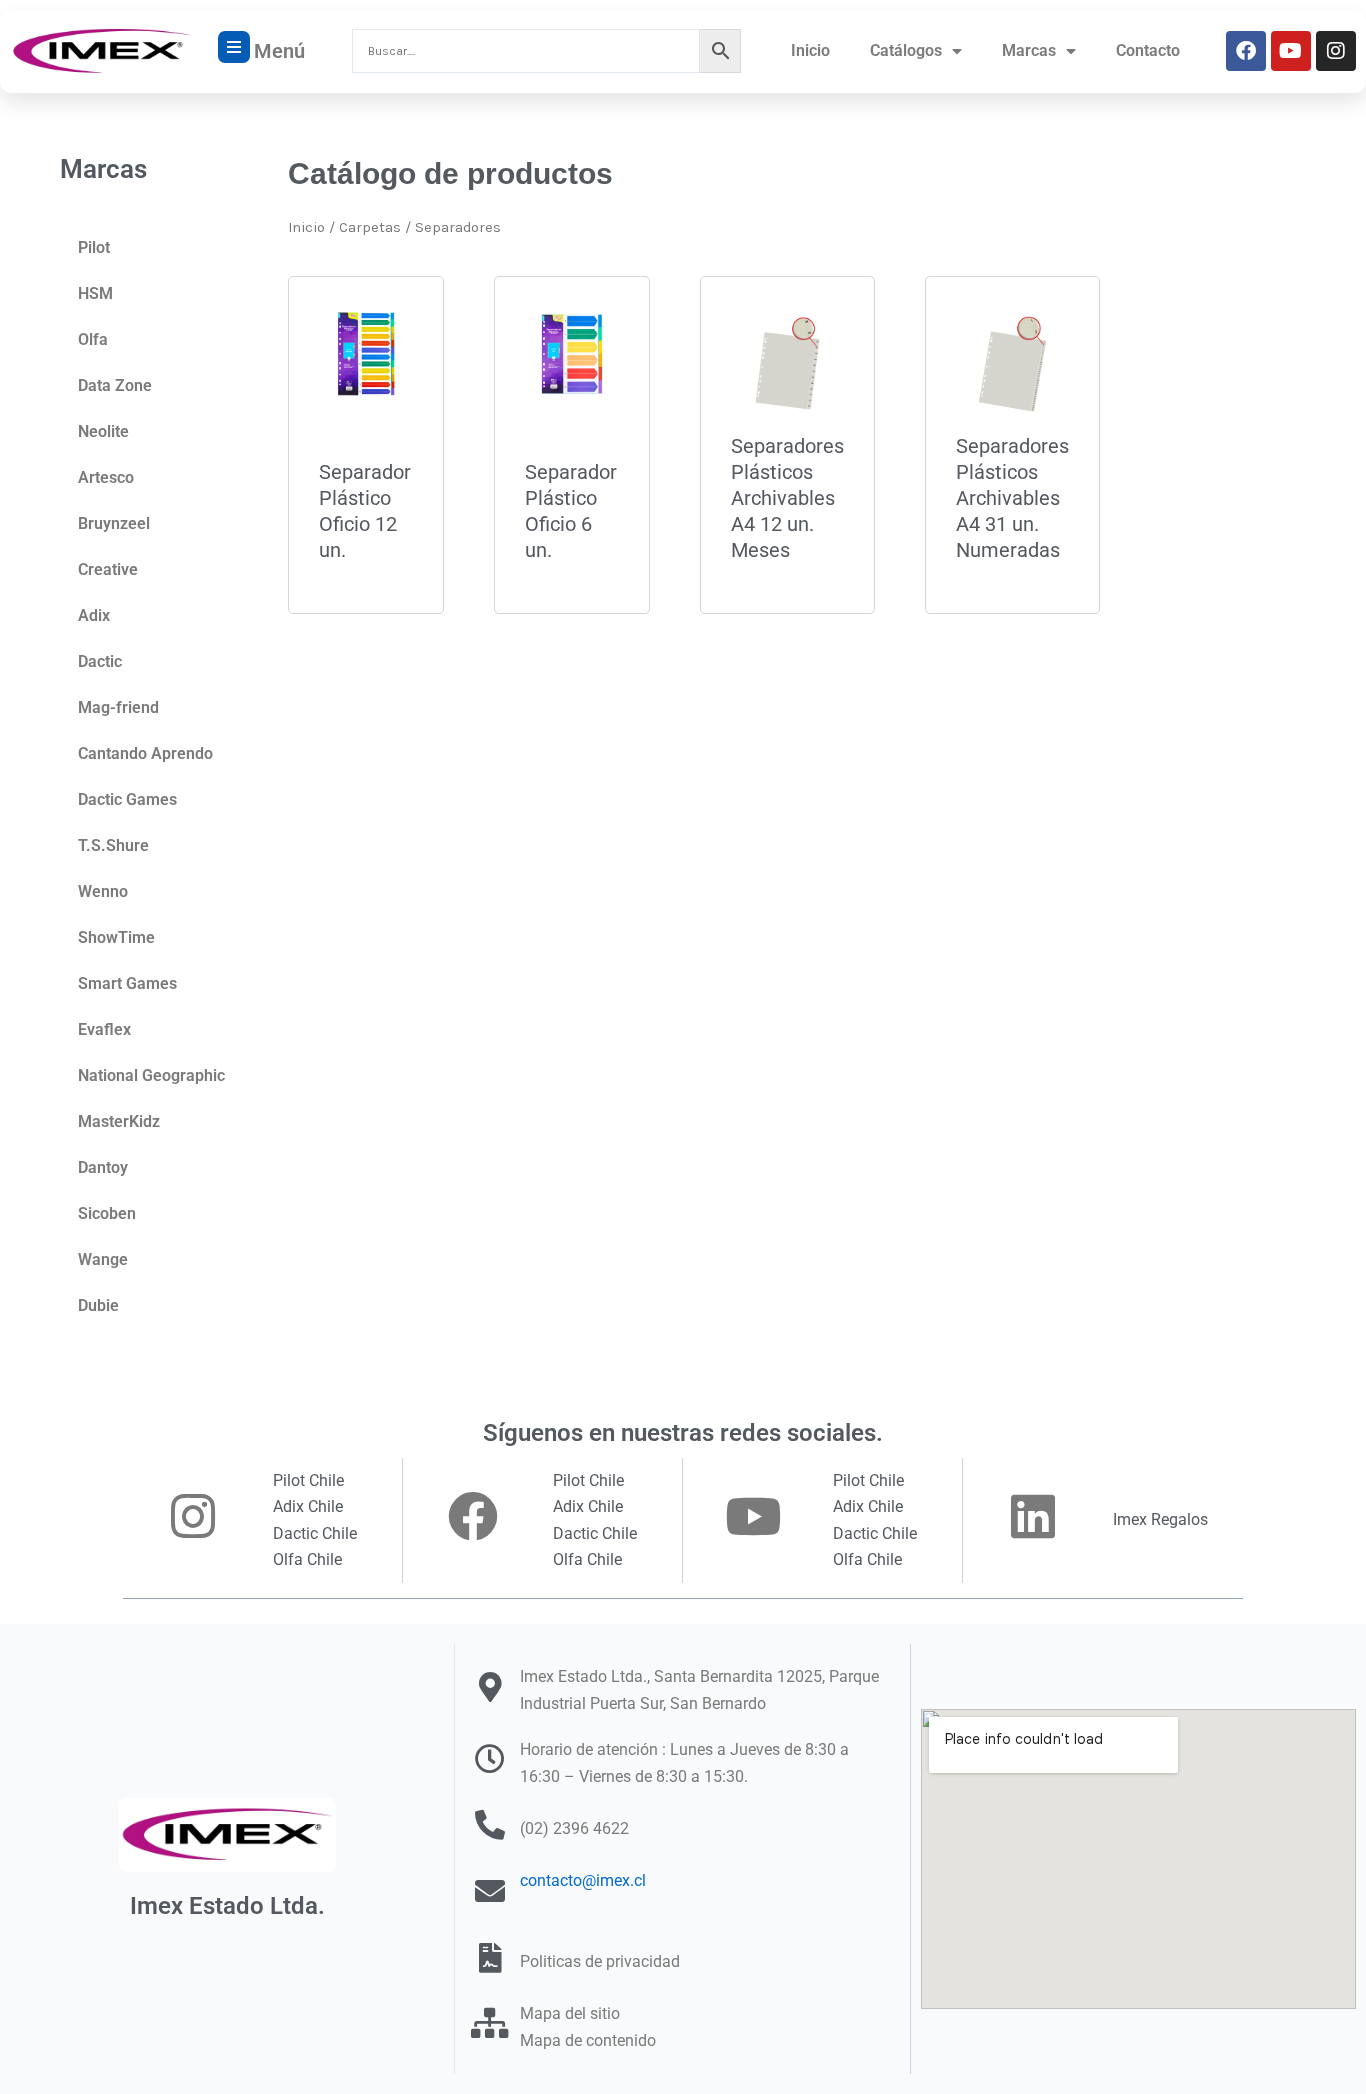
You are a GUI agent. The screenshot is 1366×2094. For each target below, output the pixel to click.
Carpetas (370, 227)
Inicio (810, 50)
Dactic (100, 661)
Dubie (98, 1305)
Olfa (93, 339)
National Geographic (151, 1075)
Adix (94, 615)
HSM (95, 293)
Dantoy (103, 1167)
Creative (108, 569)
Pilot (94, 247)
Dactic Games (127, 799)
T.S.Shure (113, 845)
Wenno (103, 891)
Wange (103, 1259)
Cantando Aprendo (145, 753)
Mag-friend (118, 707)
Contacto (1148, 50)
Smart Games (127, 983)
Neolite (103, 431)
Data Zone (115, 385)
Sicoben (107, 1213)
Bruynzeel (114, 523)
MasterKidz (119, 1121)
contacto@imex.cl (583, 1880)
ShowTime (116, 937)
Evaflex (104, 1029)
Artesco (106, 477)
